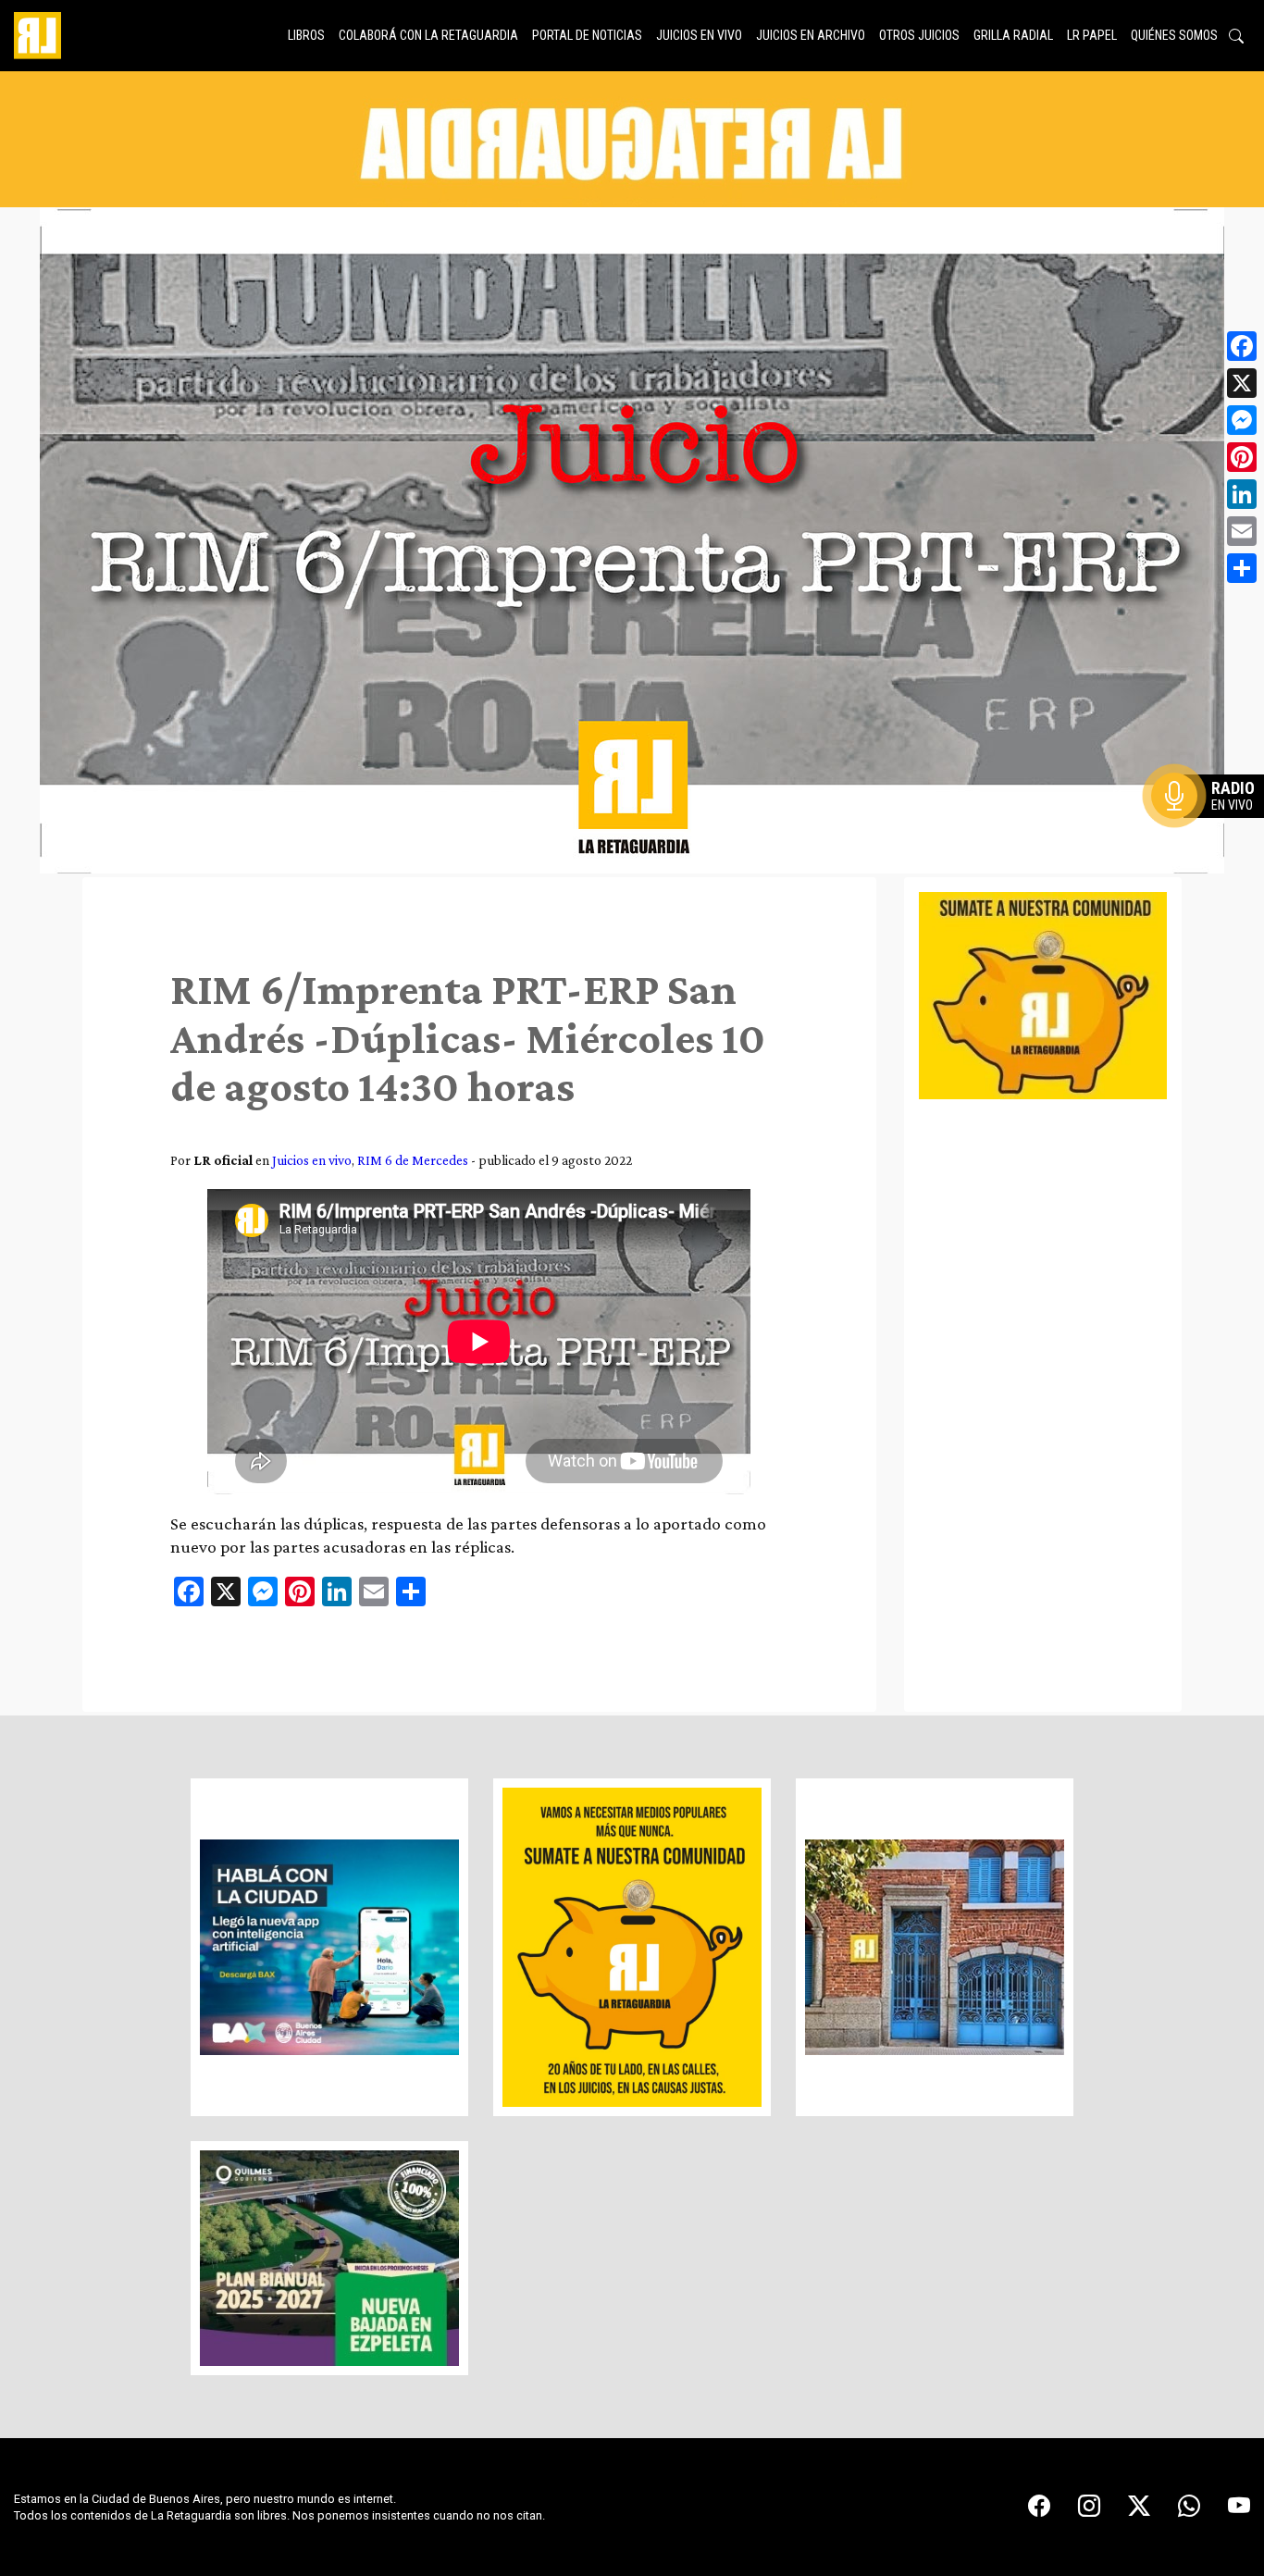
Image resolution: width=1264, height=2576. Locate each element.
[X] (1242, 383)
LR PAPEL (1092, 35)
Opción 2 (1212, 833)
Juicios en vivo (699, 35)
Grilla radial (1013, 35)
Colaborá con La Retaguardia (428, 35)
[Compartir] (1242, 568)
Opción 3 (1212, 840)
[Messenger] (1242, 420)
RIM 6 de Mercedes (413, 1160)
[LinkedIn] (1242, 494)
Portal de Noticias (587, 35)
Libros (306, 35)
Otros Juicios (919, 35)
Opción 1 (1212, 825)
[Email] (1242, 531)
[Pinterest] (1242, 457)
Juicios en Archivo (811, 35)
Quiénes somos (1174, 35)
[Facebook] (1242, 346)
